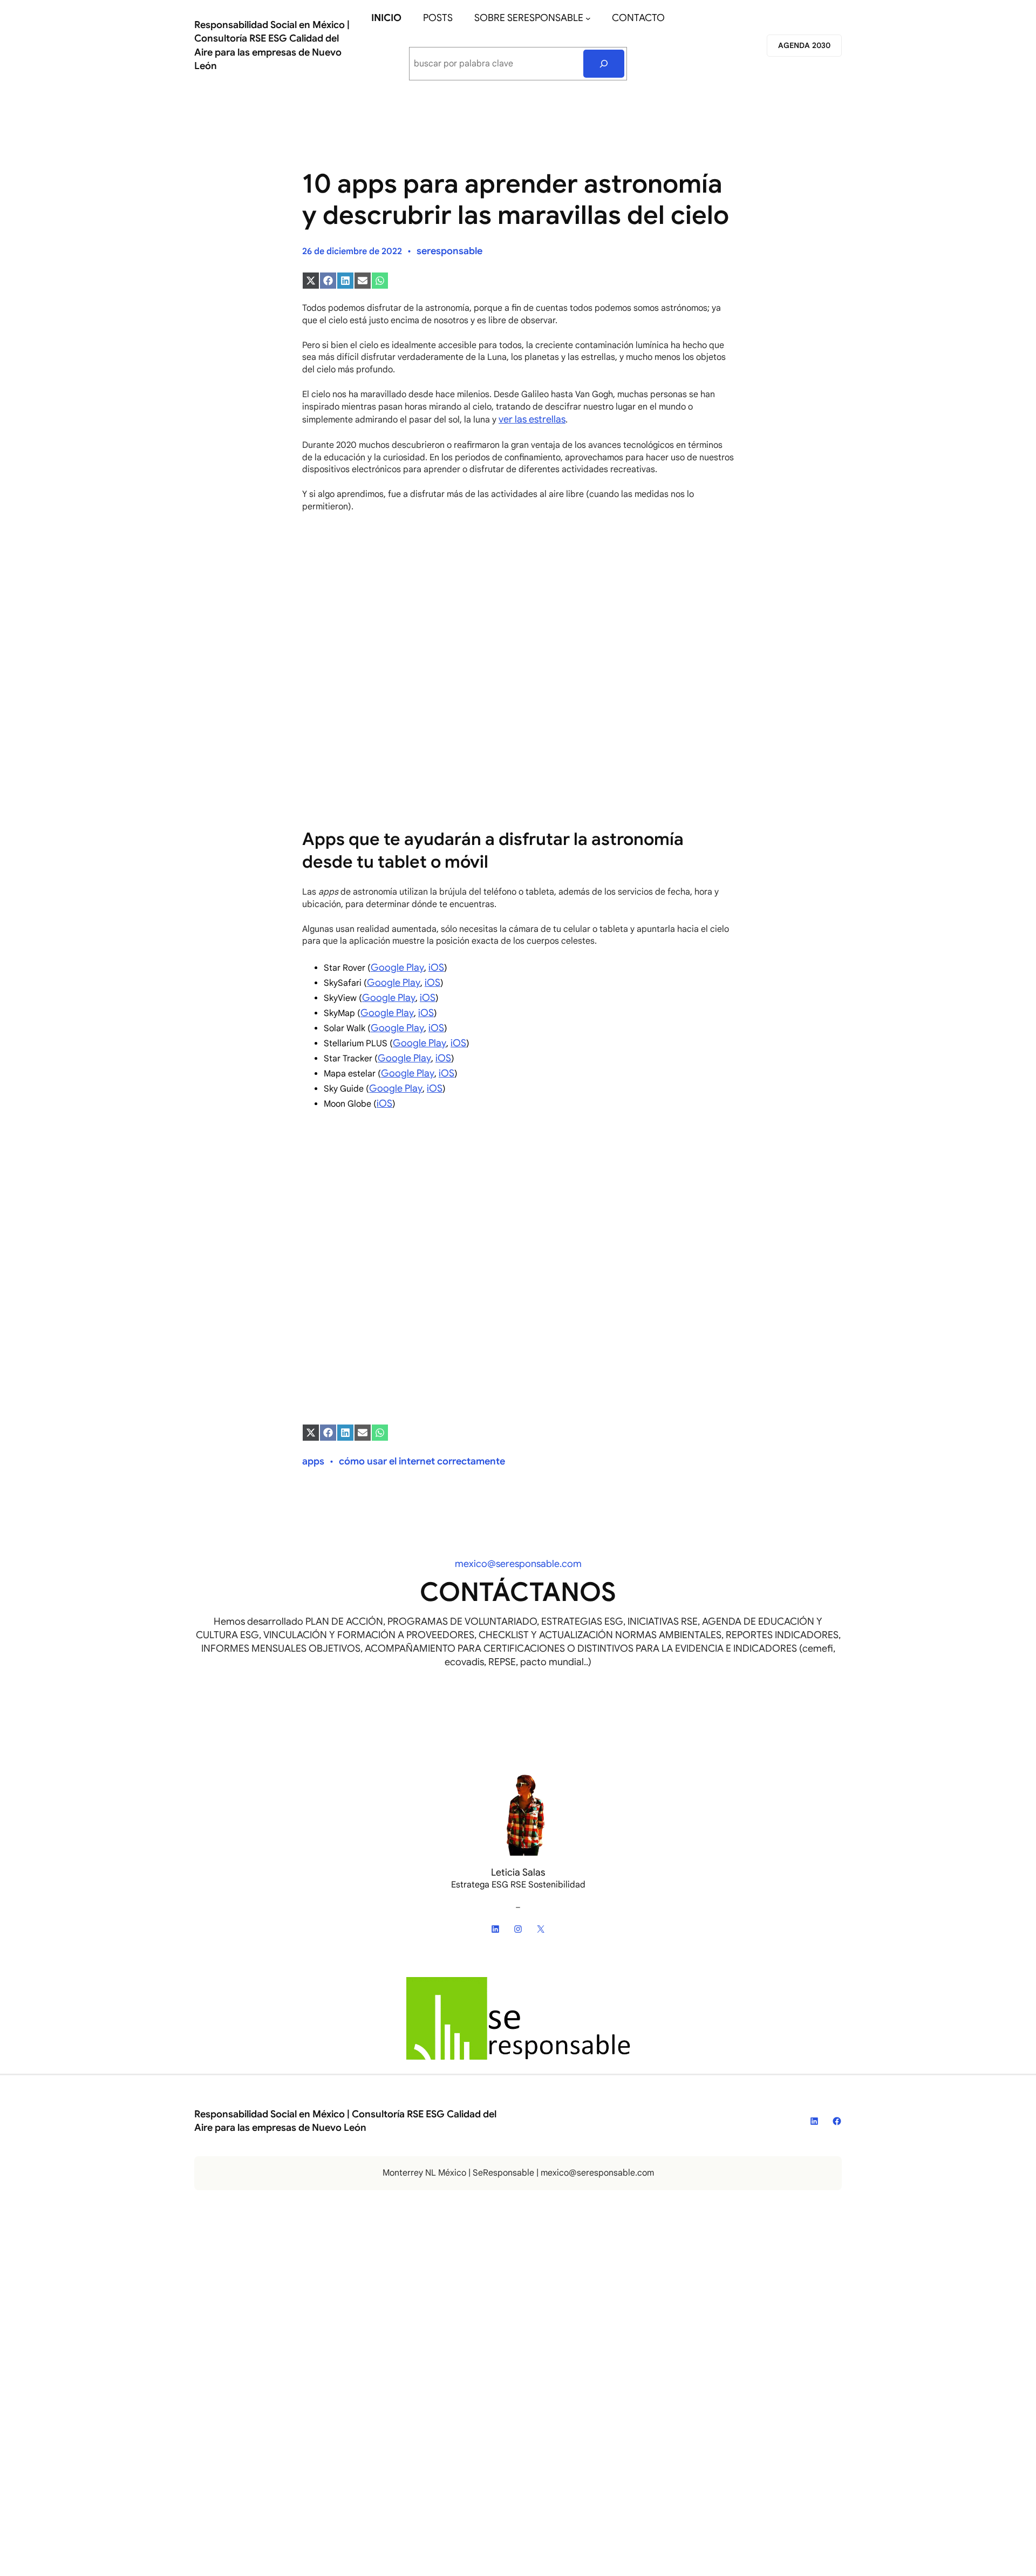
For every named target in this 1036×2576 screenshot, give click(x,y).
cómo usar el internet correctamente (422, 1461)
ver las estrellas (532, 419)
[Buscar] (604, 64)
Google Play (397, 967)
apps (313, 1461)
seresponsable (449, 251)
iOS (436, 967)
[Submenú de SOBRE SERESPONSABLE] (588, 18)
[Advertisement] (518, 601)
